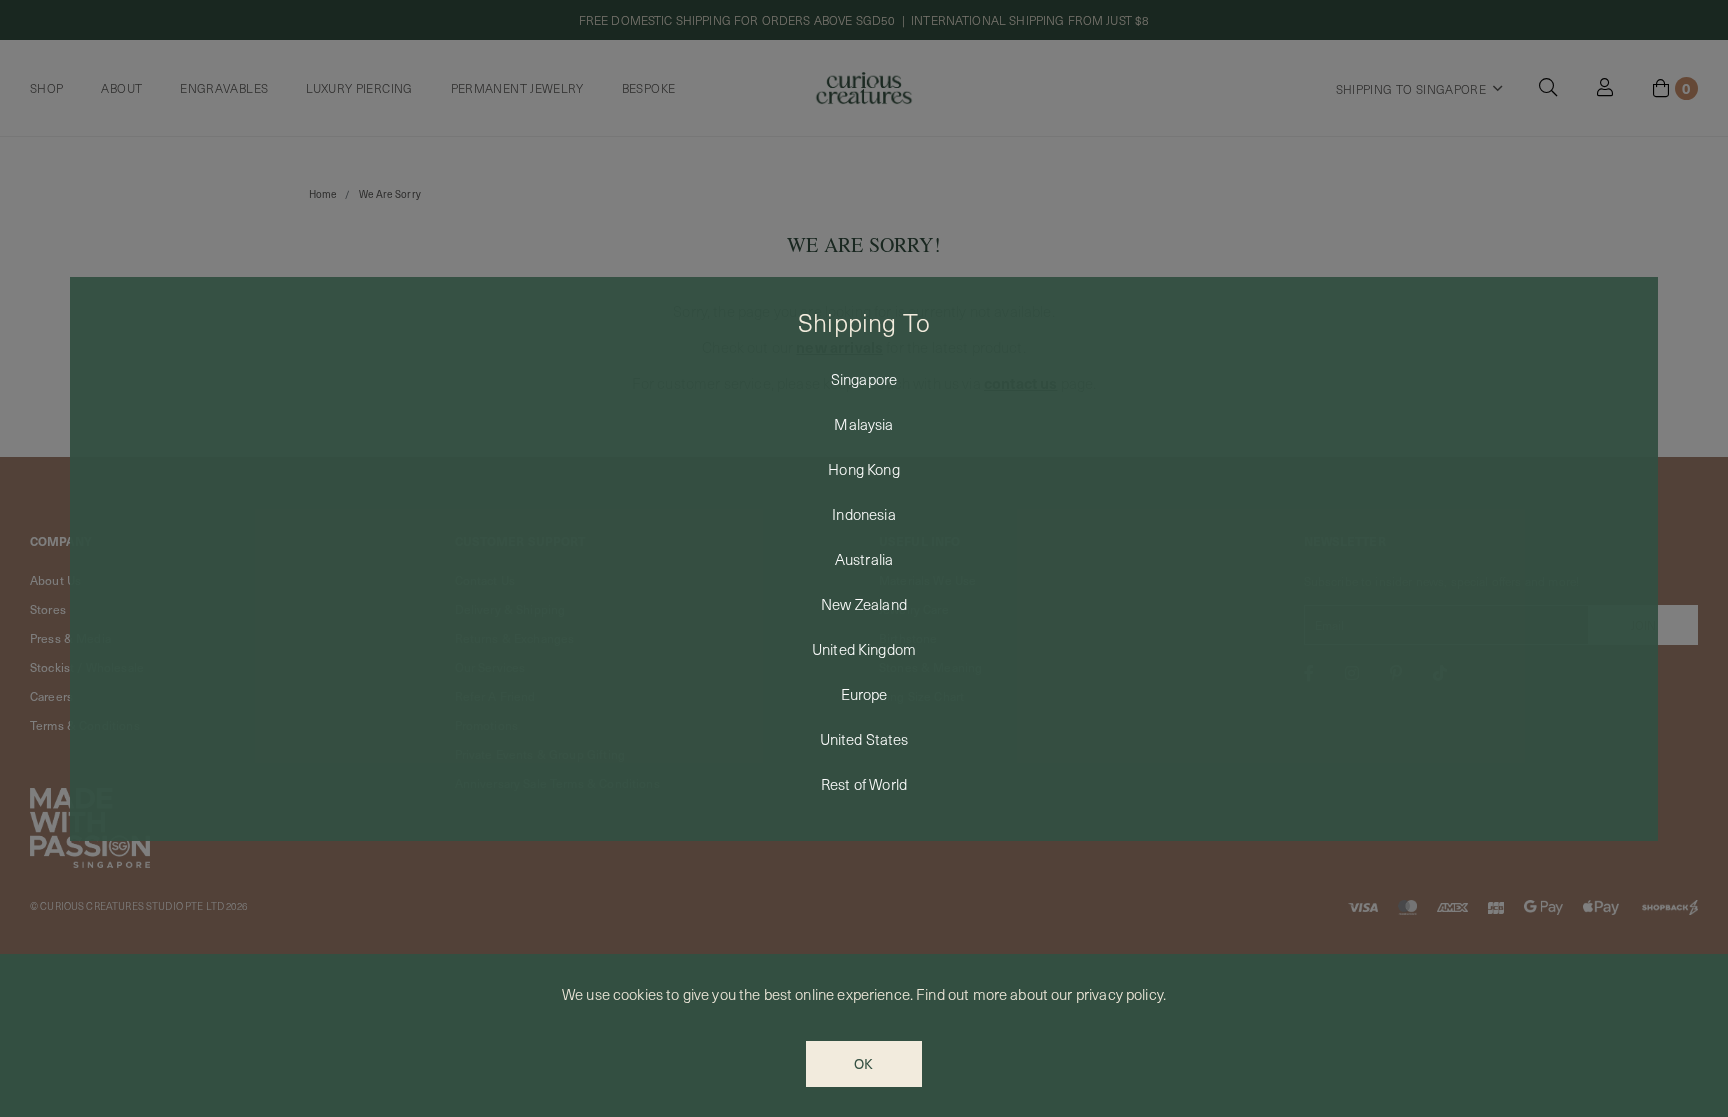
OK (863, 1063)
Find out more (961, 994)
